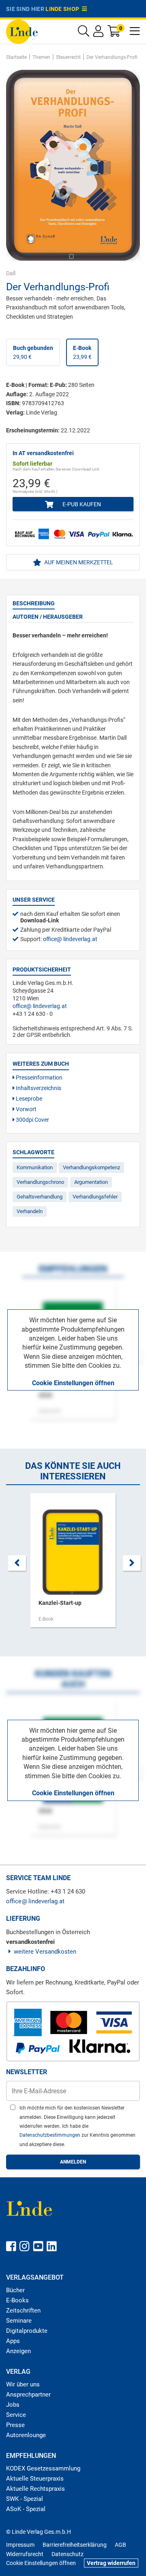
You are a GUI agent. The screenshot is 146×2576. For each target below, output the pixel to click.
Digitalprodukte (27, 2331)
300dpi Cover (32, 1120)
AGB (120, 2545)
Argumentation (91, 1182)
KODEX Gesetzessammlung (43, 2468)
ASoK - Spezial (26, 2509)
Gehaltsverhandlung (40, 1197)
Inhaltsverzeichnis (38, 1088)
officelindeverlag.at (70, 939)
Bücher (15, 2290)
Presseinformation (39, 1077)
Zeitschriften (23, 2310)
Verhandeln (30, 1211)
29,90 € (33, 352)
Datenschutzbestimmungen (50, 2135)
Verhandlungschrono (40, 1182)
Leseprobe (28, 1099)
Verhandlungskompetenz (91, 1167)
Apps (13, 2341)
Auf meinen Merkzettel (78, 562)
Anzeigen (18, 2351)
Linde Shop (64, 9)
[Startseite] (22, 31)
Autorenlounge (26, 2435)
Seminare (19, 2321)
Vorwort (26, 1109)
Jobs (13, 2405)
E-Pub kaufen (81, 504)
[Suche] (84, 33)
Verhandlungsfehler (95, 1197)
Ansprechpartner (28, 2395)
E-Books (17, 2300)
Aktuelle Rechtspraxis (35, 2489)
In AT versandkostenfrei (43, 453)
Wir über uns (23, 2384)
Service (16, 2415)
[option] (73, 1564)
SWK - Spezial (25, 2499)
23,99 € (82, 352)
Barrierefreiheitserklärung (75, 2545)
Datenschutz (68, 2554)
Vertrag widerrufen (111, 2563)
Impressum (20, 2545)
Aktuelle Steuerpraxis (35, 2479)
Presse (15, 2425)
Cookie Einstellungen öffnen (73, 1383)
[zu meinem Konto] (98, 33)
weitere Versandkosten (45, 1952)
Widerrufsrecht (25, 2554)
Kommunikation (35, 1167)
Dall (11, 273)
